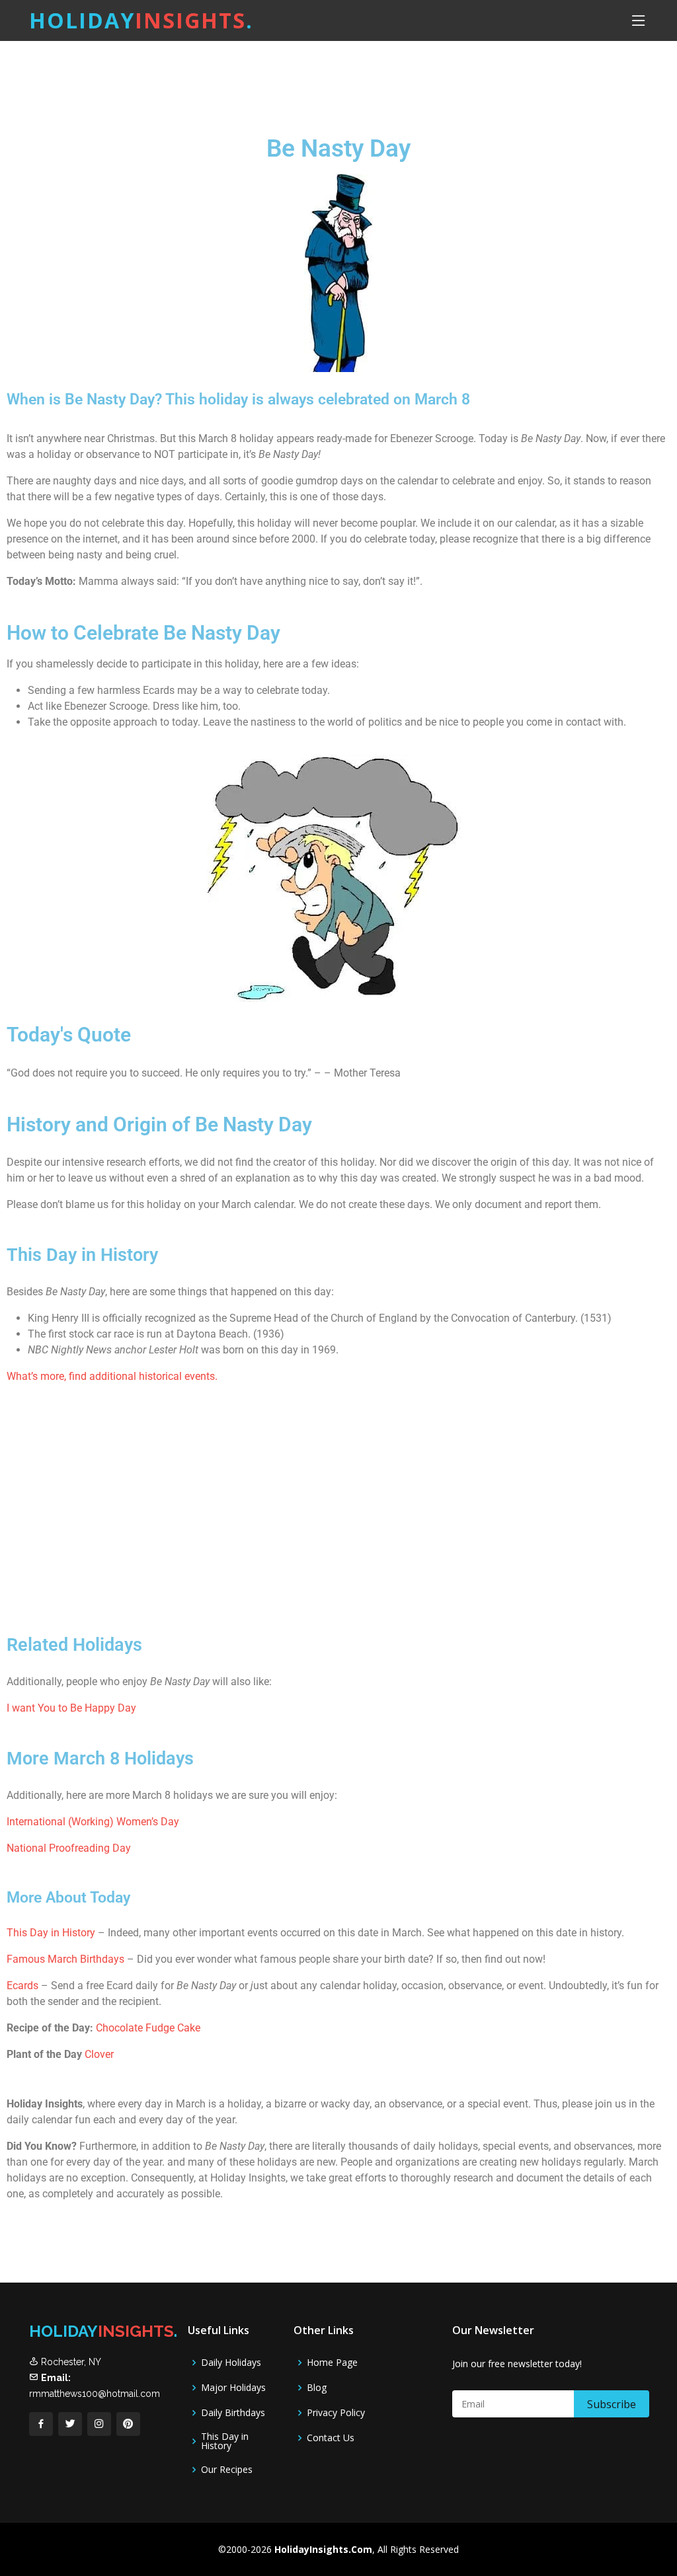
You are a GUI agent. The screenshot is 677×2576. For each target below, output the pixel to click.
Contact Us (331, 2438)
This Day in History (51, 1933)
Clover (99, 2054)
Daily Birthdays (233, 2413)
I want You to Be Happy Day (71, 1708)
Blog (317, 2388)
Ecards (24, 1986)
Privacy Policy (336, 2413)
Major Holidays (233, 2388)
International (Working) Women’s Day (93, 1822)
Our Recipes (227, 2470)
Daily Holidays (231, 2363)
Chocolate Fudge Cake (148, 2028)
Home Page (332, 2363)
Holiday (141, 20)
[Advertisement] (372, 76)
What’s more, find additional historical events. (112, 1376)
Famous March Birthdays (65, 1959)
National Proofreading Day (69, 1848)
